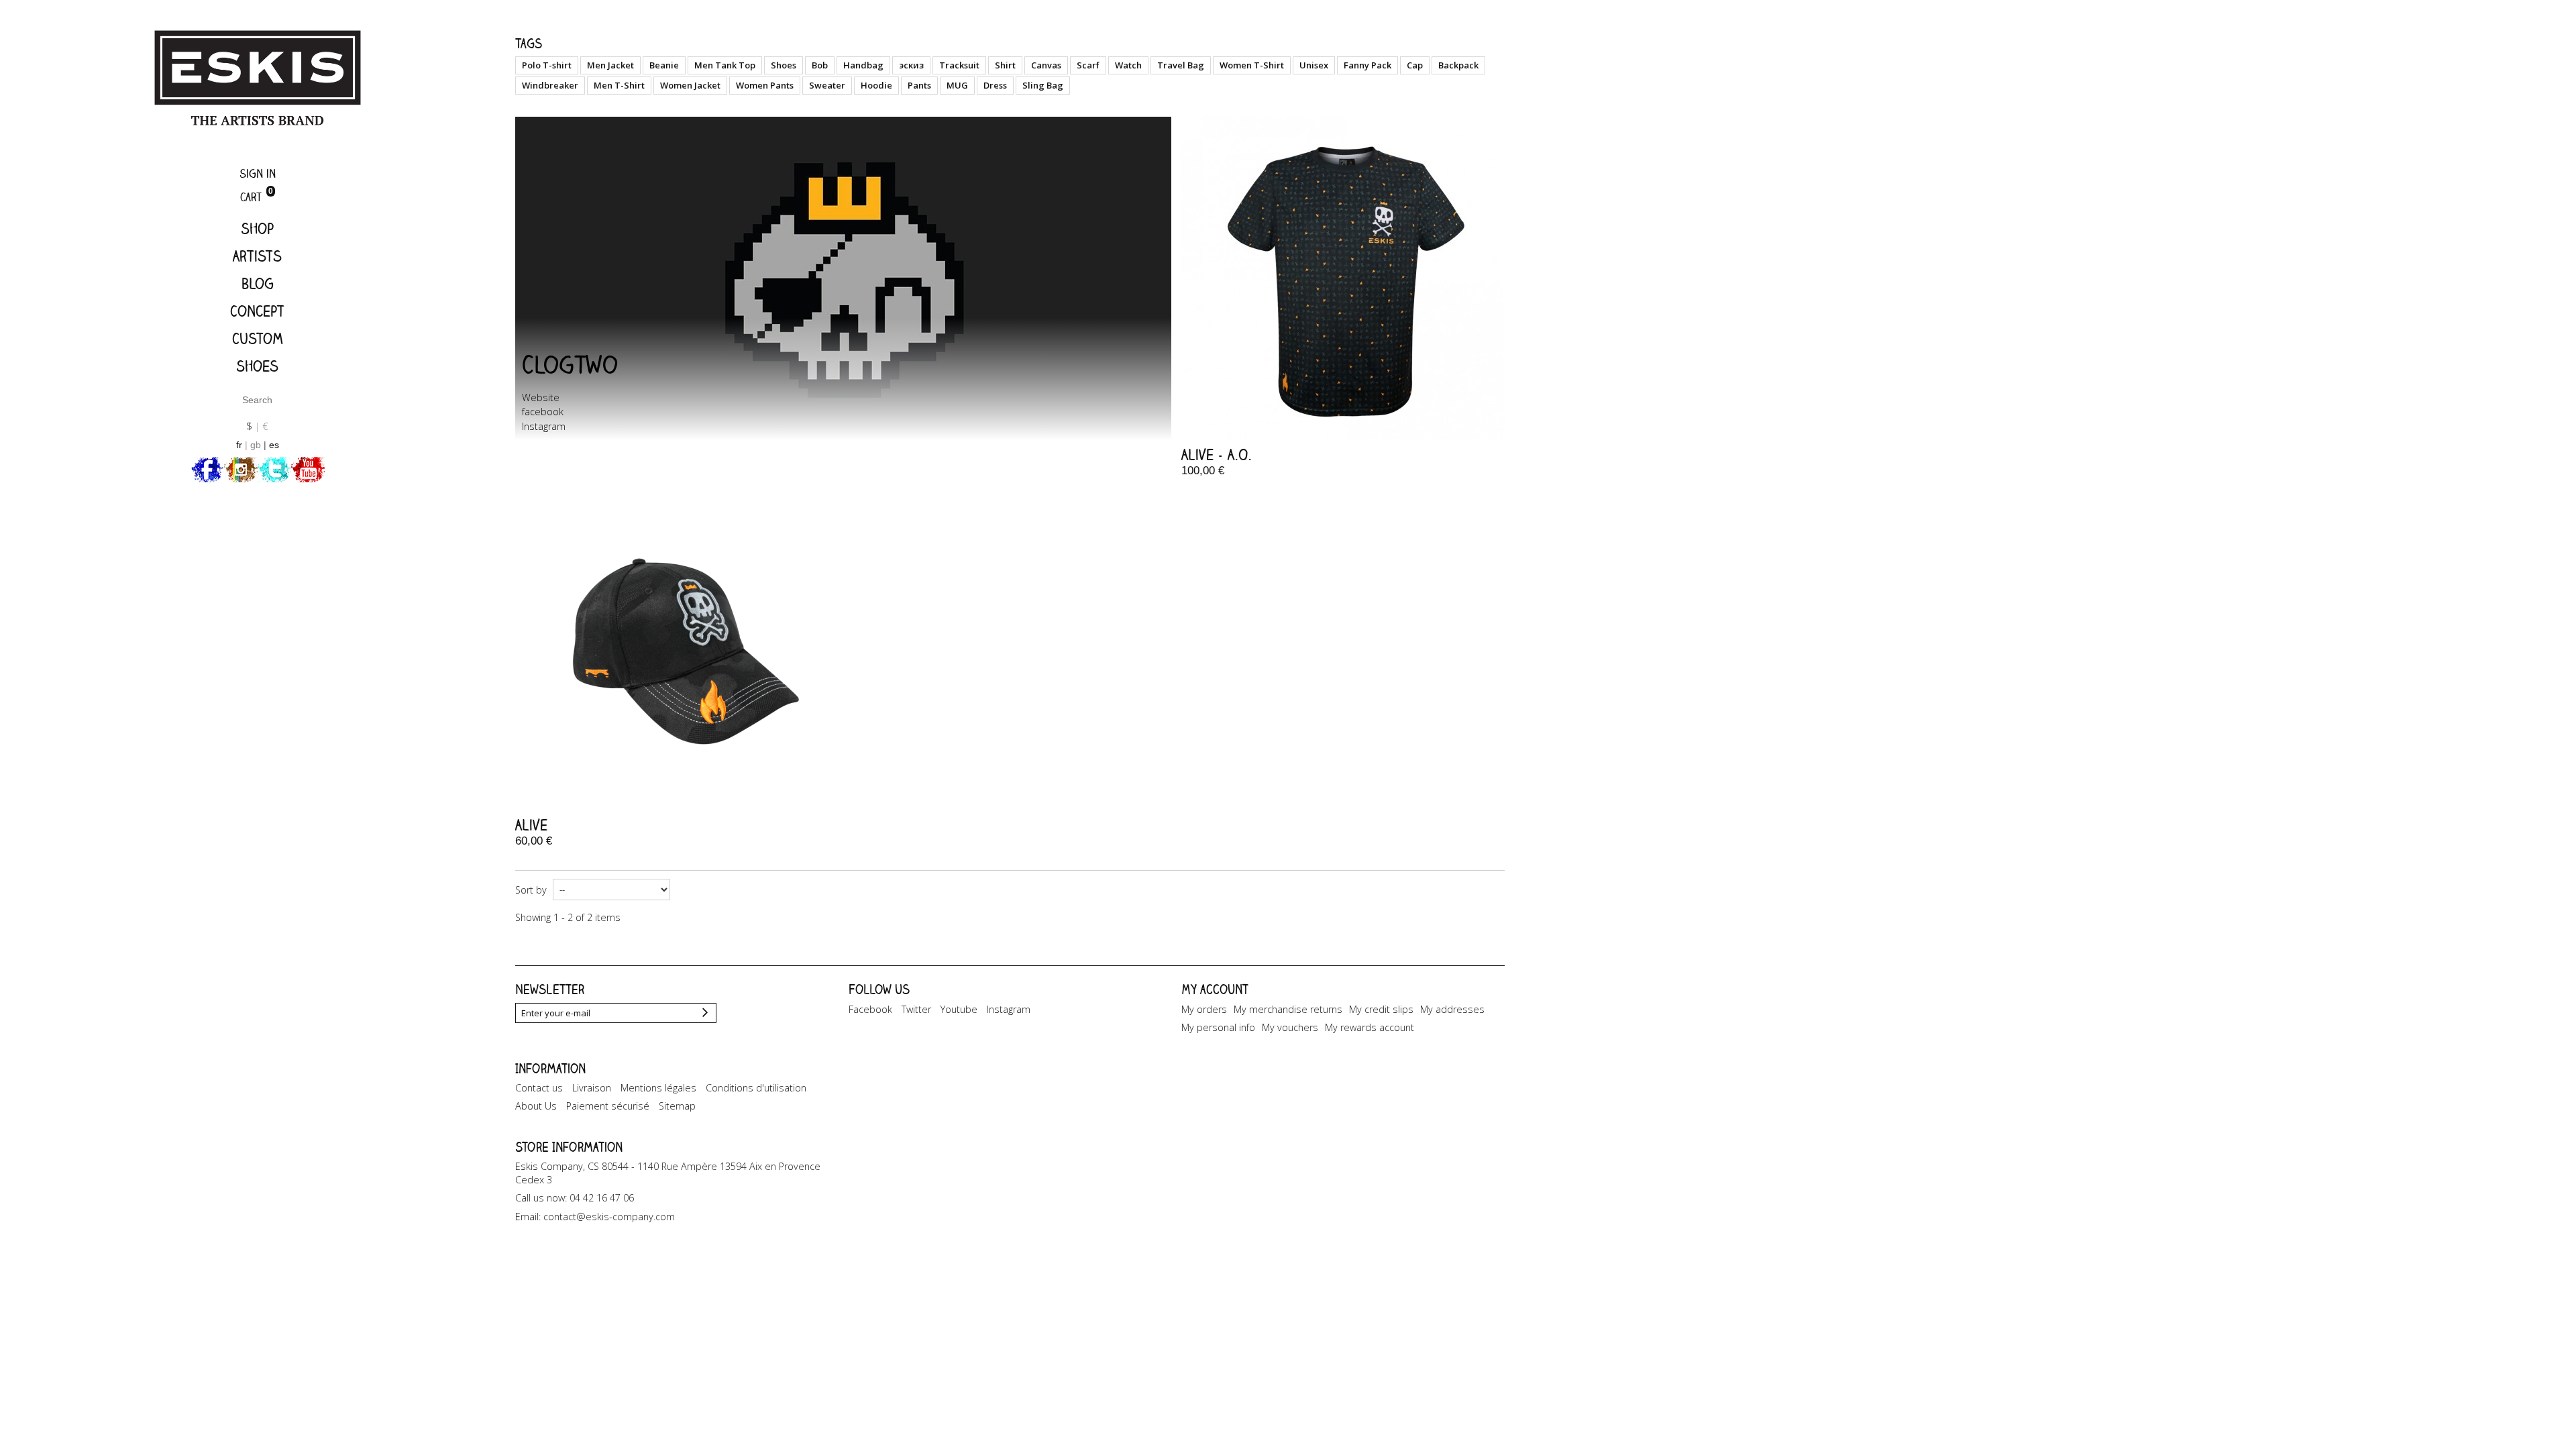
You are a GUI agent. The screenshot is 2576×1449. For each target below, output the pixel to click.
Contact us (539, 1088)
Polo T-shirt (547, 65)
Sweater (827, 85)
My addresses (1452, 1009)
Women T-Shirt (1252, 65)
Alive (531, 825)
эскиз (911, 65)
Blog (258, 283)
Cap (1415, 65)
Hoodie (876, 85)
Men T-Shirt (619, 85)
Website (541, 397)
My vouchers (1290, 1027)
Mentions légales (658, 1088)
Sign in (258, 173)
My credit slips (1381, 1009)
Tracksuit (959, 65)
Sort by (531, 890)
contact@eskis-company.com (609, 1217)
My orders (1204, 1009)
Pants (919, 85)
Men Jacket (610, 65)
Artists (257, 256)
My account (1215, 989)
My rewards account (1370, 1027)
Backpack (1458, 65)
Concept (257, 311)
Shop (257, 228)
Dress (995, 85)
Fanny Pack (1367, 65)
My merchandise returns (1288, 1009)
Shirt (1005, 65)
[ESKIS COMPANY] (257, 79)
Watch (1128, 65)
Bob (820, 65)
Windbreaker (550, 85)
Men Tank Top (725, 65)
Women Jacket (690, 85)
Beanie (664, 65)
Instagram (544, 426)
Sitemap (677, 1106)
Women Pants (765, 85)
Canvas (1046, 65)
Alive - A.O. (1217, 454)
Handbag (863, 65)
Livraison (592, 1088)
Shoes (257, 366)
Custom (258, 338)
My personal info (1218, 1027)
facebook (543, 412)
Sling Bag (1043, 85)
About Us (536, 1106)
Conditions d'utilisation (756, 1088)
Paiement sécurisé (608, 1106)
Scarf (1088, 65)
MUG (957, 85)
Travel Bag (1181, 65)
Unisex (1314, 65)
